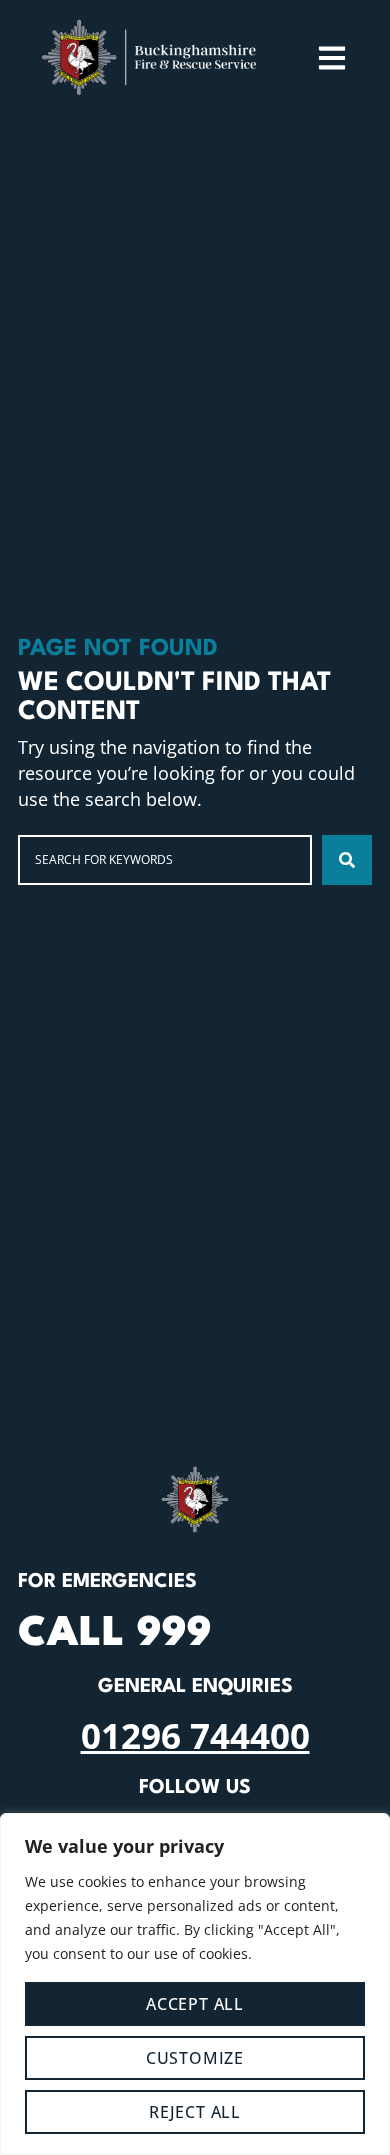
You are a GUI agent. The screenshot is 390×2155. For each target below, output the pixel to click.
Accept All (195, 2004)
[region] (195, 1984)
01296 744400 (195, 1735)
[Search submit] (347, 860)
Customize (195, 2058)
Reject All (195, 2112)
